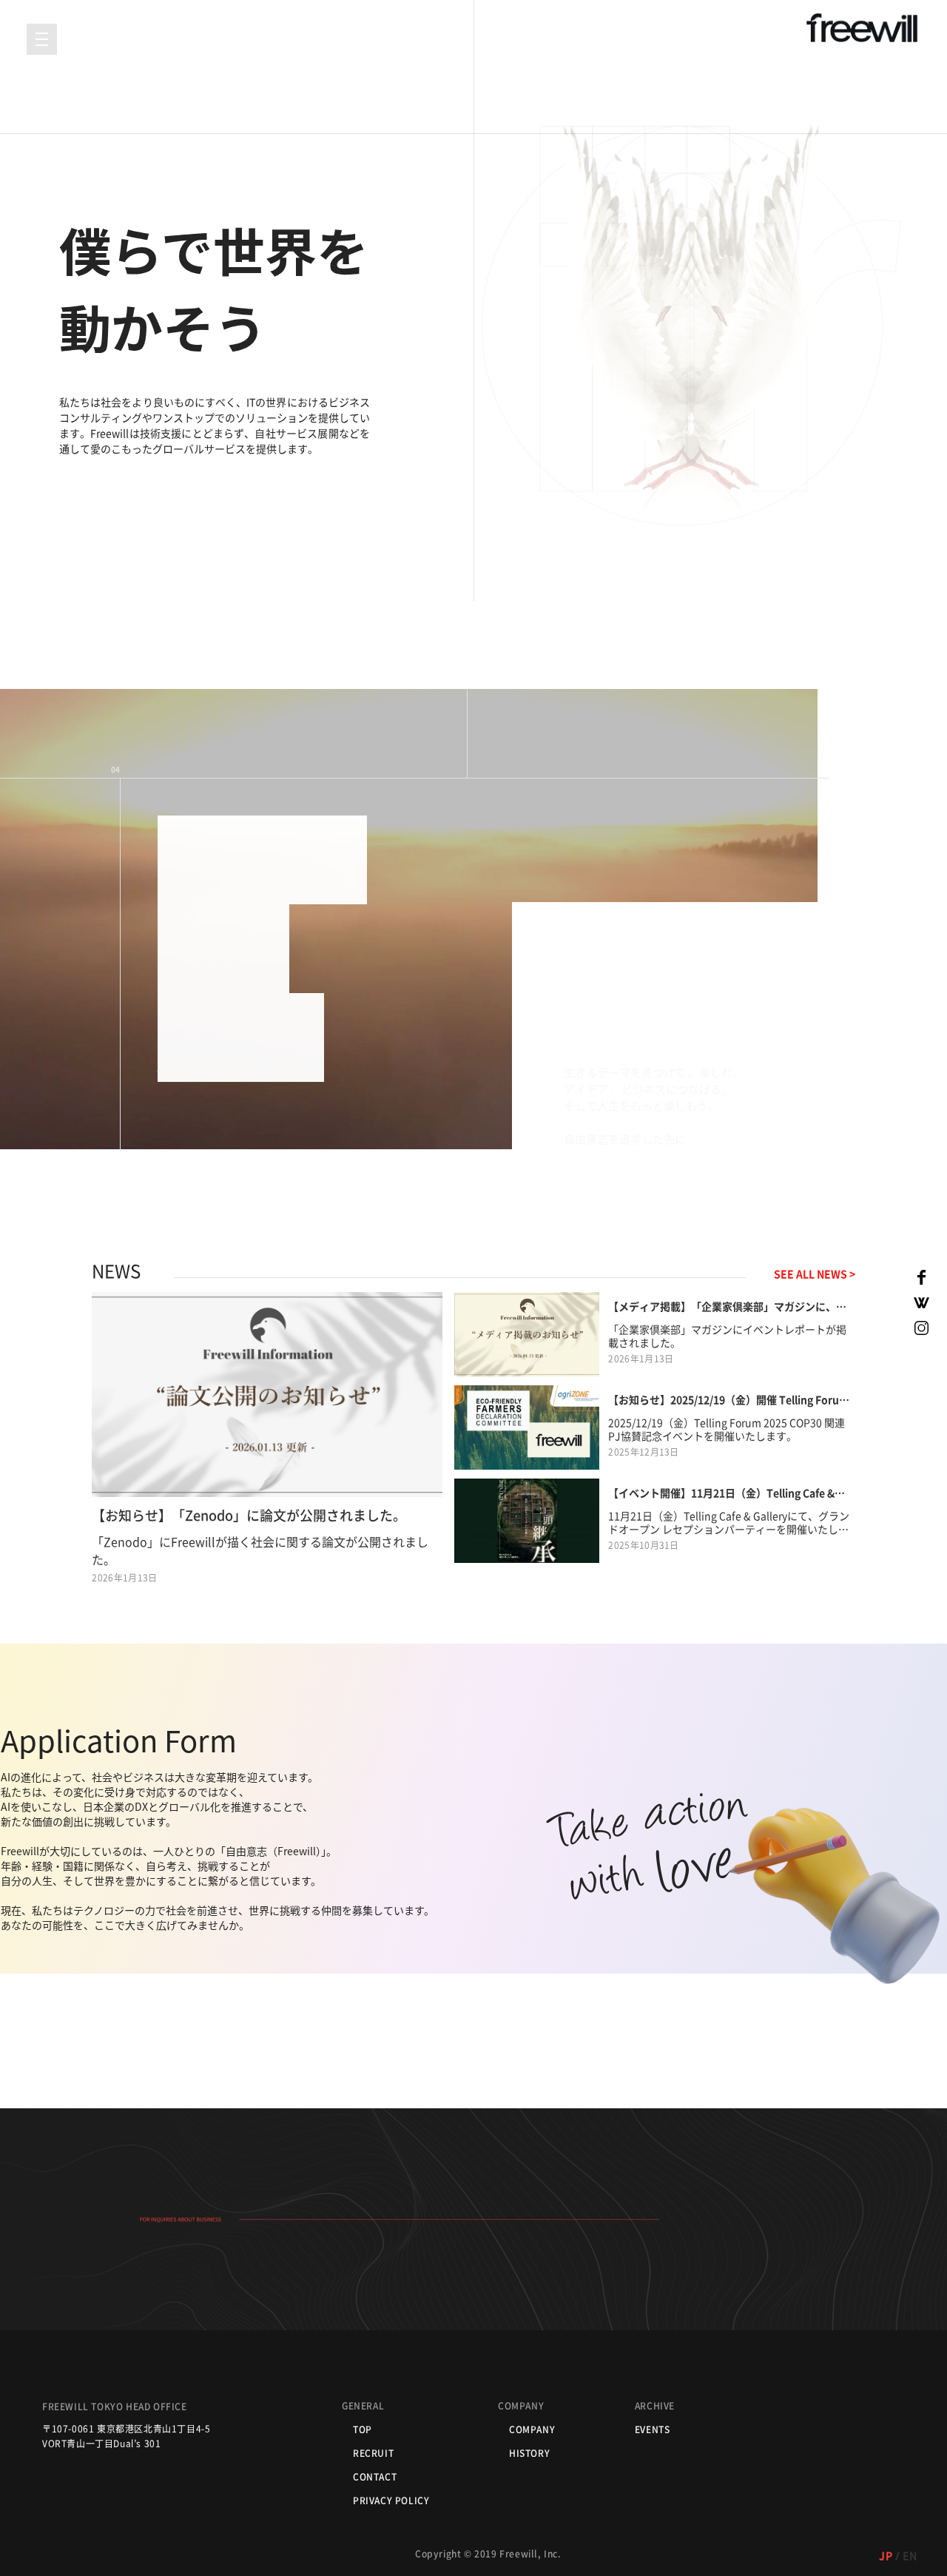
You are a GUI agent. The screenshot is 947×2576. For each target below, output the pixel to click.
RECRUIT (373, 2453)
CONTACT (375, 2477)
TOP (363, 2429)
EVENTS (653, 2429)
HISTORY (529, 2453)
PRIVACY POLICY (391, 2501)
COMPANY (532, 2429)
